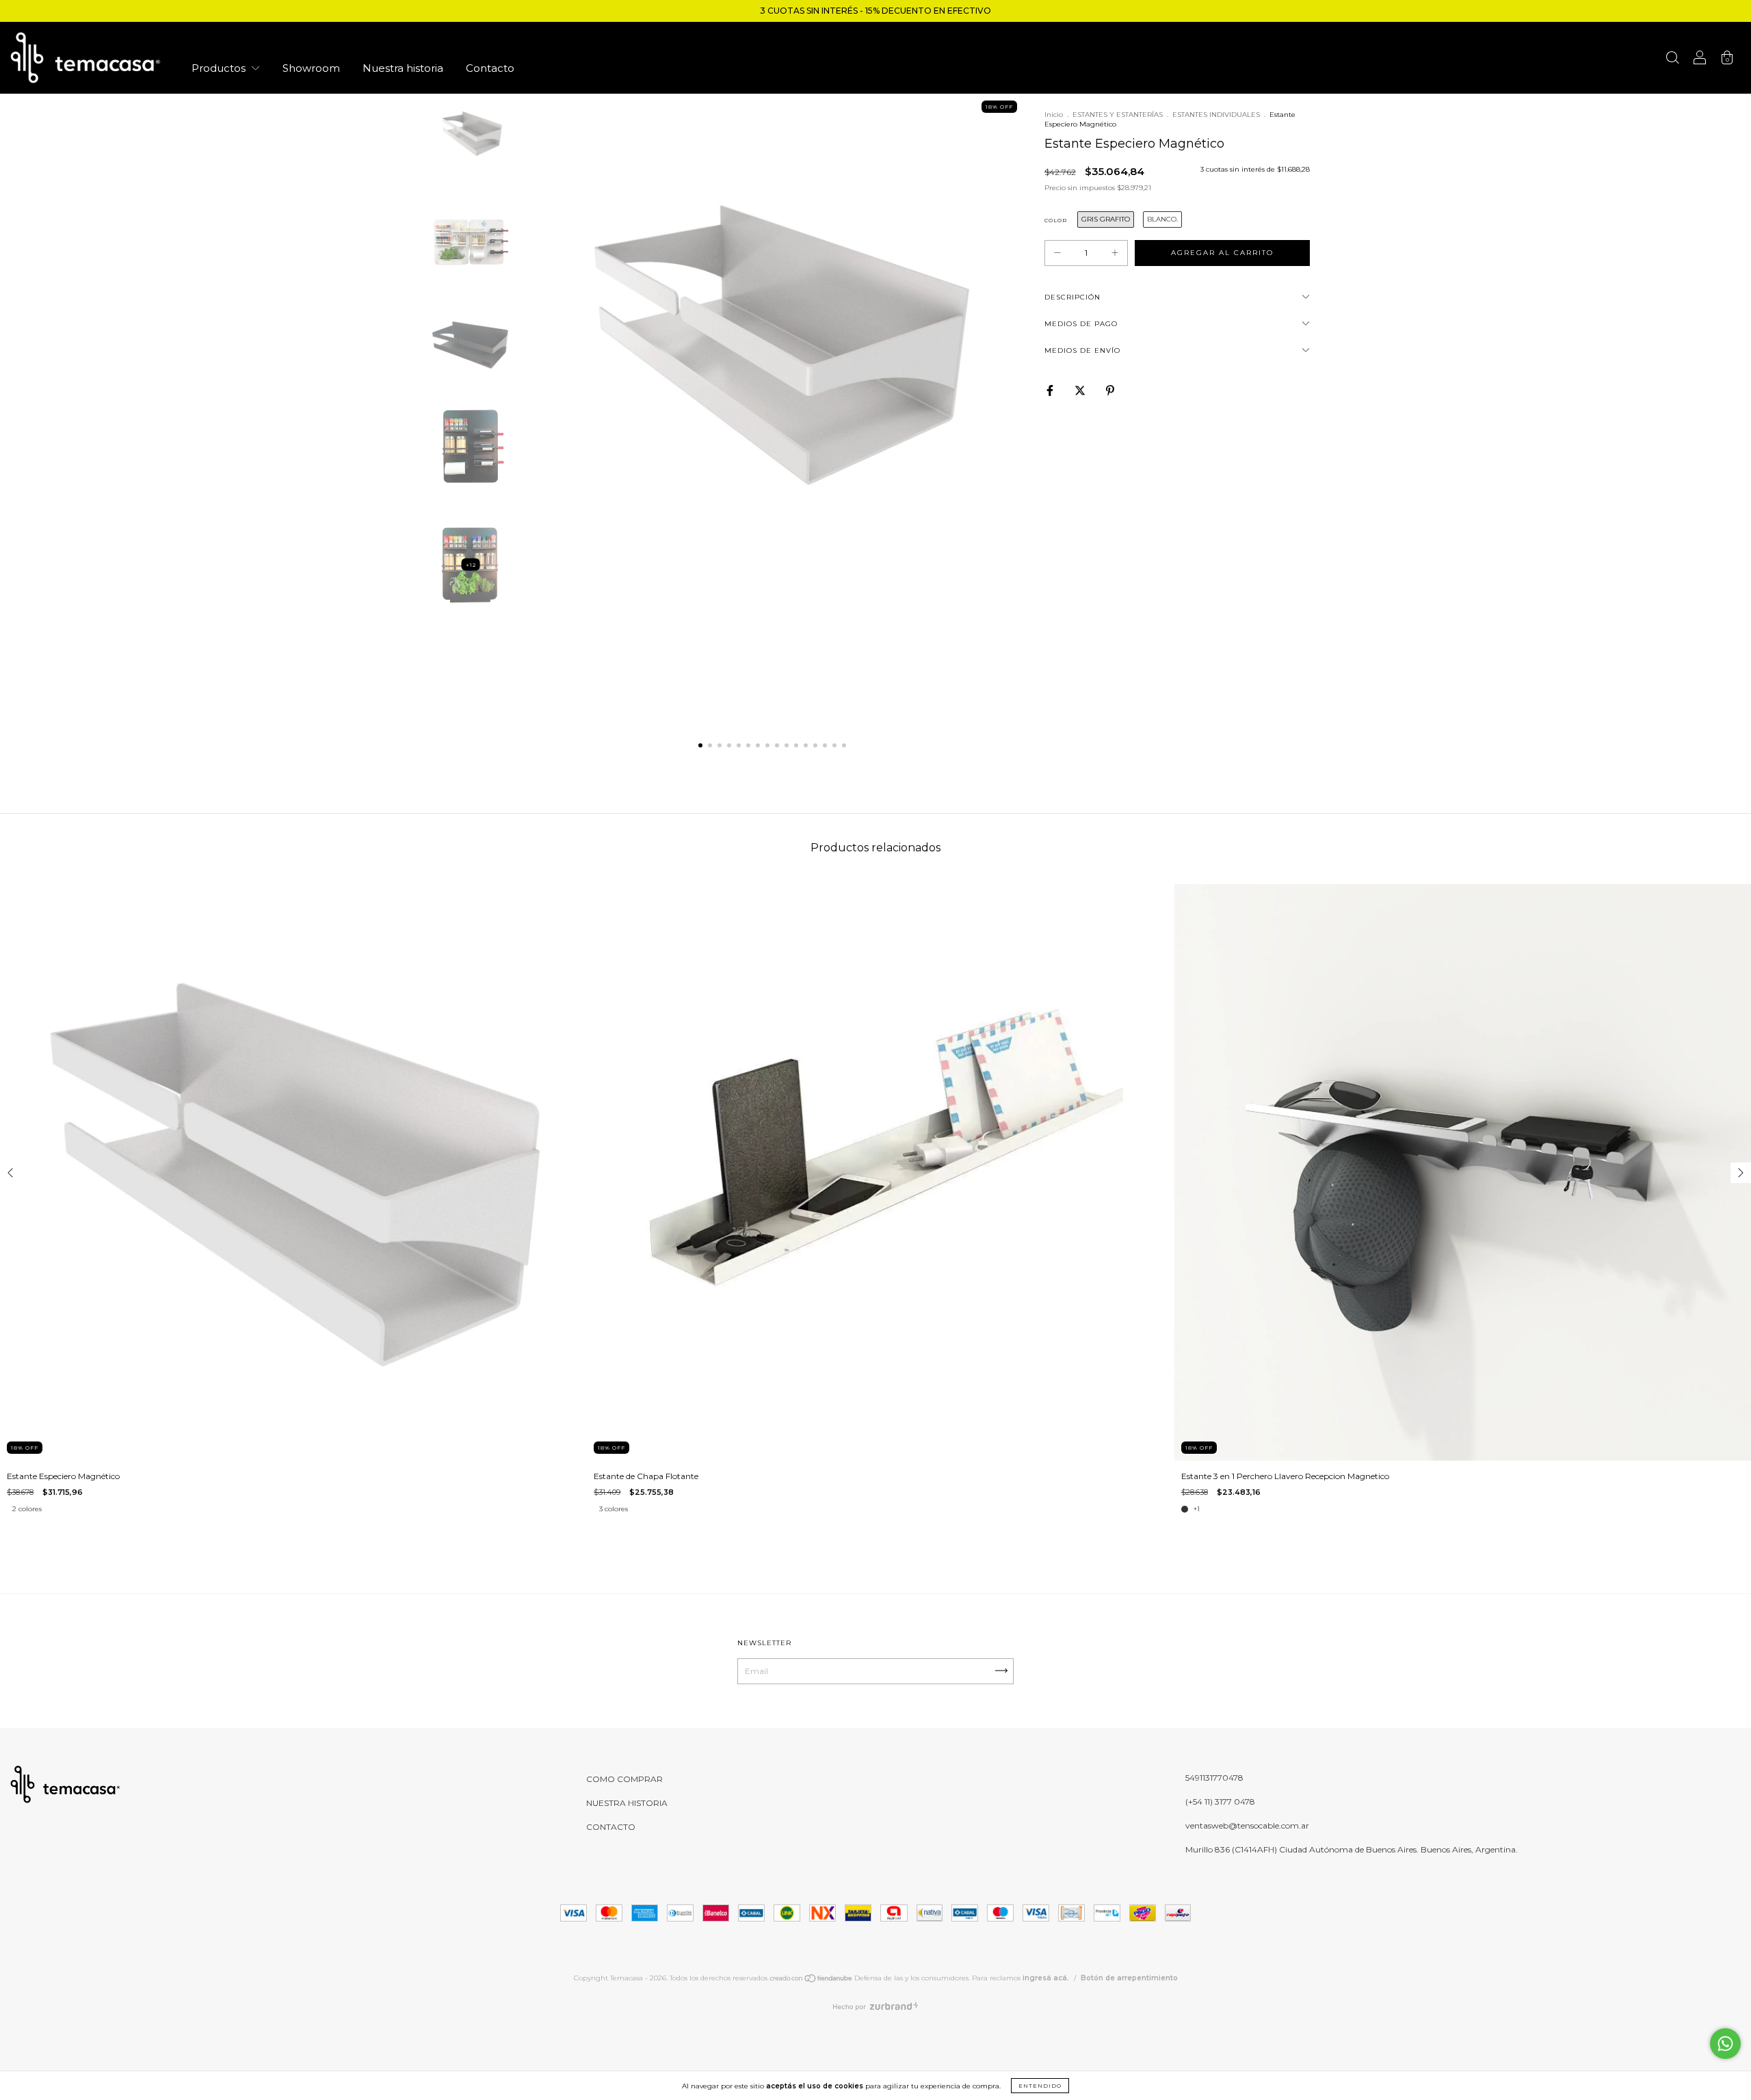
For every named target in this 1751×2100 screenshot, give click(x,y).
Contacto (490, 68)
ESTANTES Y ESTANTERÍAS (1118, 115)
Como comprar (624, 1779)
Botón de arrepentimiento (1129, 1978)
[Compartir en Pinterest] (1110, 390)
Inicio (1054, 115)
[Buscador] (1672, 60)
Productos (220, 68)
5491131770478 (1214, 1778)
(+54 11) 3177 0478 (1220, 1802)
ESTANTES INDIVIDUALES (1216, 115)
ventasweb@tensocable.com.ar (1247, 1825)
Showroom (311, 68)
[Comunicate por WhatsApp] (1725, 2044)
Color (1056, 220)
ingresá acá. (1046, 1978)
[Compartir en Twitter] (1081, 390)
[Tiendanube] (812, 1981)
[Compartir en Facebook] (1051, 390)
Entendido (1040, 2086)
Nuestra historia (403, 68)
